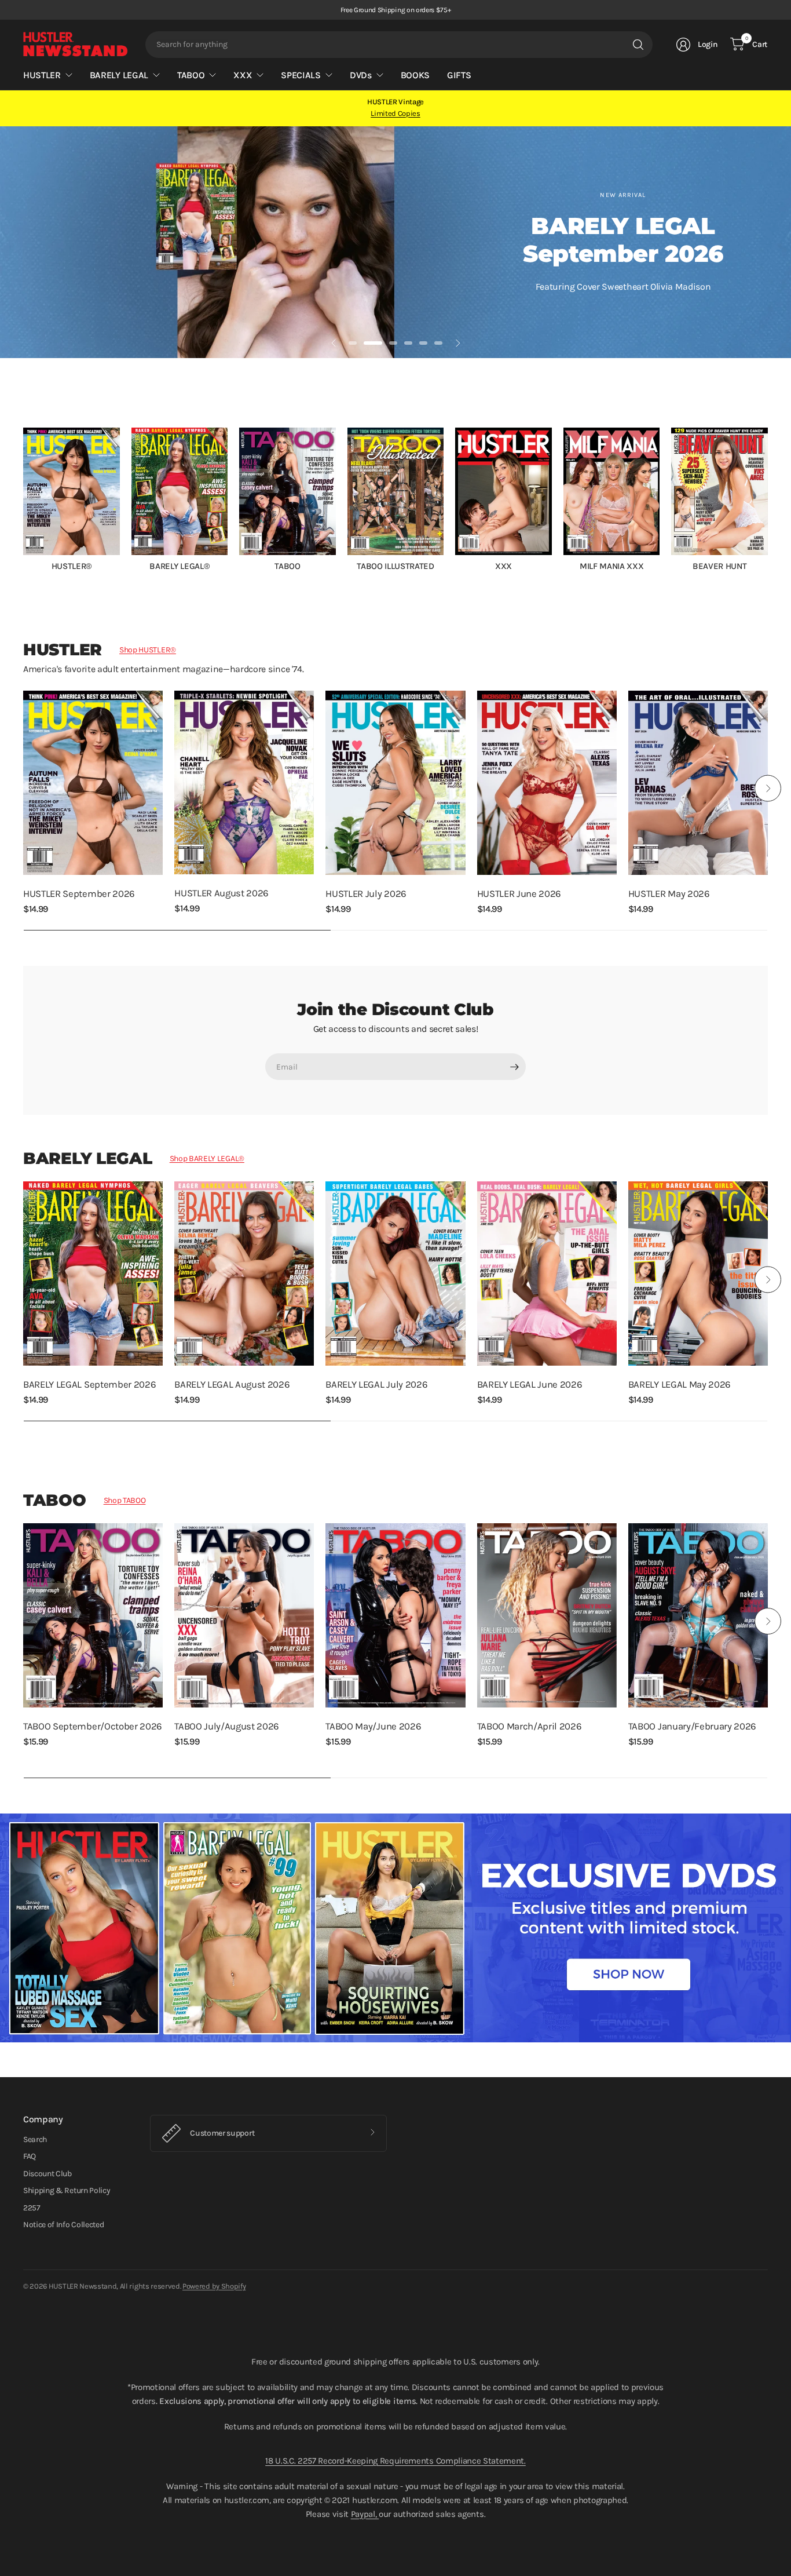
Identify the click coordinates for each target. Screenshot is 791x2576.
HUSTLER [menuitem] (42, 75)
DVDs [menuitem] (361, 75)
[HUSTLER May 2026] (698, 783)
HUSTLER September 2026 (79, 894)
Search (35, 2139)
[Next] (768, 499)
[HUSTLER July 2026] (395, 783)
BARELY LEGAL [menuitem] (119, 75)
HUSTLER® (72, 566)
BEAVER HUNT (719, 566)
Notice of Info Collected (63, 2225)
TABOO (287, 566)
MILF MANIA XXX (612, 566)
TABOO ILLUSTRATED (395, 566)
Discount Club (47, 2174)
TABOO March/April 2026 (530, 1726)
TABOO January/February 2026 (692, 1726)
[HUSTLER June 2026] (547, 783)
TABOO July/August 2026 (227, 1726)
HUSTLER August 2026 (221, 893)
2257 (32, 2208)
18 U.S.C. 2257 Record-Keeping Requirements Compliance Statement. (395, 2461)
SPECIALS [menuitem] (301, 75)
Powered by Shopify (214, 2286)
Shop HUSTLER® (148, 650)
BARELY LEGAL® (179, 566)
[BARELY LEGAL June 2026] (547, 1274)
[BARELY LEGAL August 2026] (244, 1274)
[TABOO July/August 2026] (244, 1615)
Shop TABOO (125, 1500)
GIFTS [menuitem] (459, 75)
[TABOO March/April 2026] (547, 1615)
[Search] (638, 45)
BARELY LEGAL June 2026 (530, 1384)
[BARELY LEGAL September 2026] (93, 1274)
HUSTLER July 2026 (366, 894)
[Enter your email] (514, 1067)
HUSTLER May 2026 (669, 894)
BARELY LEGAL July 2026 (376, 1384)
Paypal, (365, 2514)
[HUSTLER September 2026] (93, 783)
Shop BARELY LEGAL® (207, 1159)
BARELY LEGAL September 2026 (89, 1384)
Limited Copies (395, 113)
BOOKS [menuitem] (415, 75)
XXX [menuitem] (243, 75)
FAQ (30, 2156)
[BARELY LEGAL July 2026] (395, 1274)
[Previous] (23, 499)
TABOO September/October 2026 (93, 1726)
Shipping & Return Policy (67, 2190)
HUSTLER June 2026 (519, 894)
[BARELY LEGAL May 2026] (698, 1274)
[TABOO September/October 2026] (93, 1615)
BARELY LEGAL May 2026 (680, 1384)
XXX (503, 566)
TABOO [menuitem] (191, 75)
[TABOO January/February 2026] (698, 1615)
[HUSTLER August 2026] (244, 782)
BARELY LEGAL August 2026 (232, 1384)
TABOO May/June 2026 (373, 1726)
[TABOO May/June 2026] (395, 1615)
